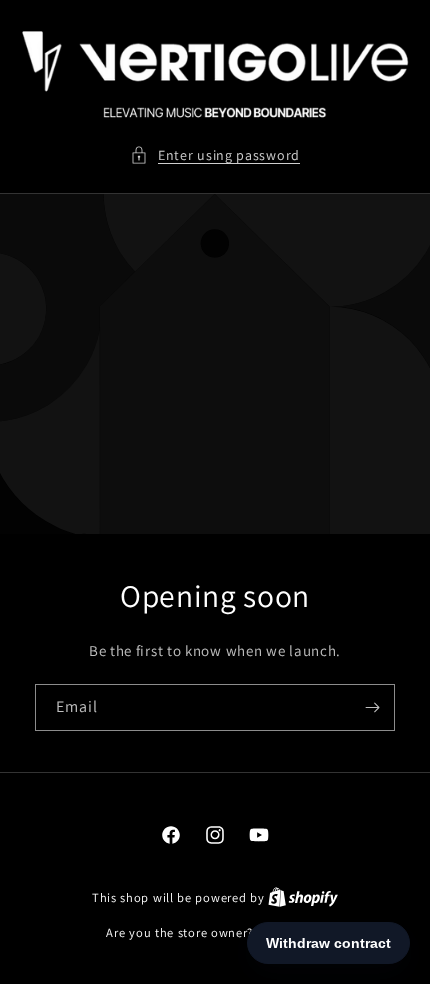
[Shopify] (303, 897)
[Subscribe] (372, 706)
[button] (215, 155)
